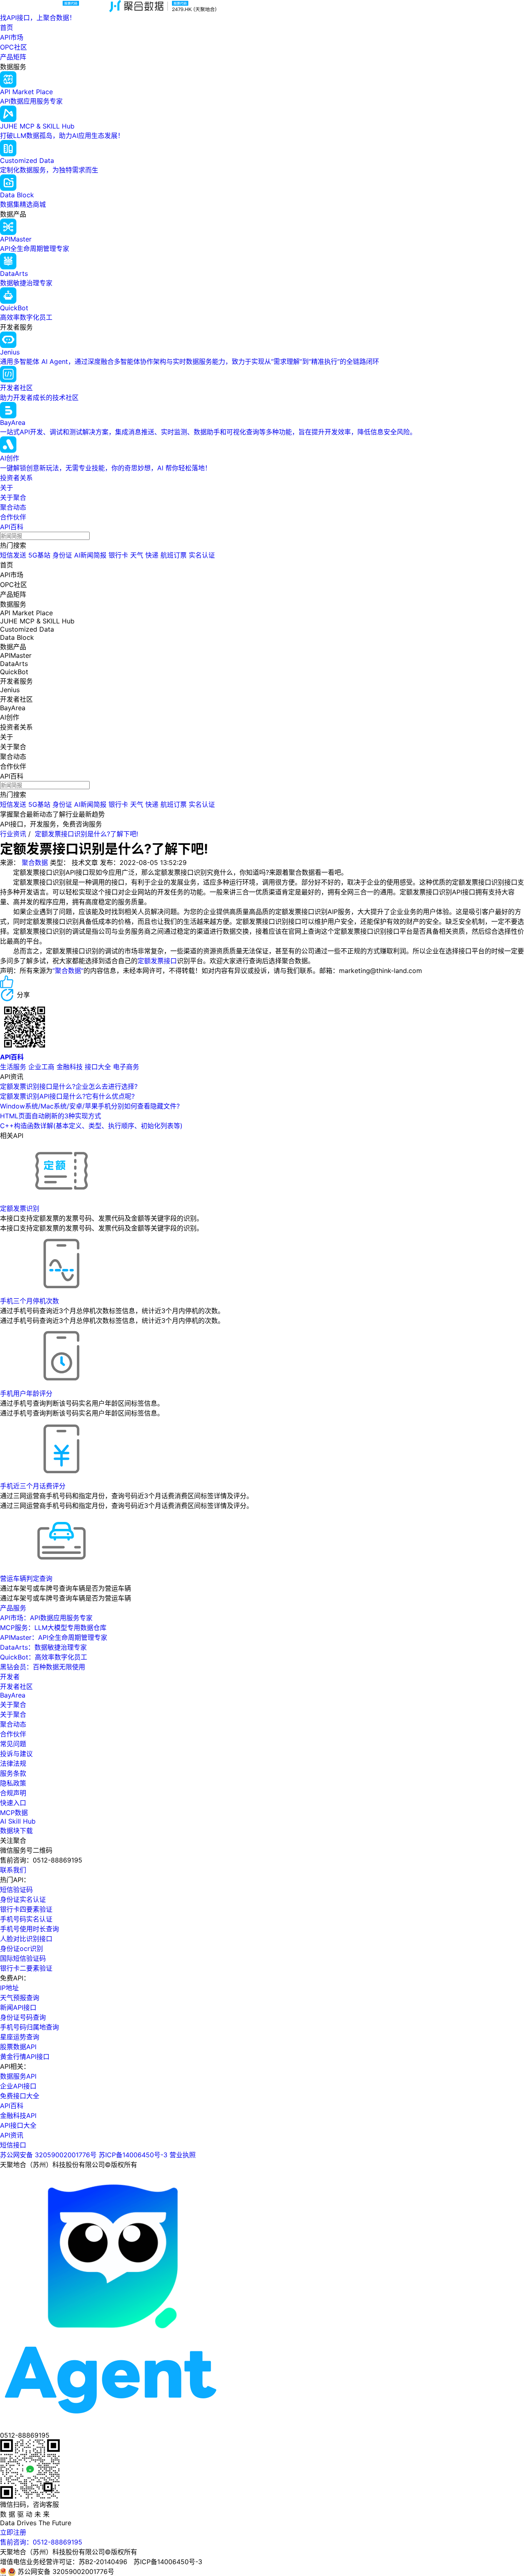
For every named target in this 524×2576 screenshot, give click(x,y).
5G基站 (39, 555)
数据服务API (18, 2076)
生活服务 (13, 1067)
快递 (152, 555)
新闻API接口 (18, 2007)
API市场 (12, 37)
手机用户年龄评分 (26, 1393)
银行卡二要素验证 (26, 1968)
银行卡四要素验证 (26, 1909)
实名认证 (202, 555)
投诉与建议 (16, 1754)
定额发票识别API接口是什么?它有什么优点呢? (67, 1096)
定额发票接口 (157, 961)
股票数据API (18, 2047)
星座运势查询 (20, 2037)
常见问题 (13, 1744)
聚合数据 (35, 862)
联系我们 (13, 1870)
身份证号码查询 (23, 2017)
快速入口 (13, 1803)
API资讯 (12, 2135)
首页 (7, 27)
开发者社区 (16, 1686)
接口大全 (98, 1067)
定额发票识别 (20, 1208)
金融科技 (70, 1067)
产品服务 (13, 1608)
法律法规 (13, 1763)
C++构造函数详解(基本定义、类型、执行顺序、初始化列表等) (91, 1126)
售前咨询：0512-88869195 (41, 2542)
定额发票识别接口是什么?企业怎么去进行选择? (69, 1086)
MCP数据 (14, 1813)
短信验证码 (16, 1890)
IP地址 (9, 1988)
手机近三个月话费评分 (33, 1486)
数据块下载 (16, 1831)
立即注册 (13, 2532)
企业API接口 (18, 2086)
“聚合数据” (68, 971)
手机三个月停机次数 (29, 1301)
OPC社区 (14, 47)
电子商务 (126, 1067)
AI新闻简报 (90, 555)
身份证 (62, 555)
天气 (137, 555)
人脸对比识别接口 (26, 1939)
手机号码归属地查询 (29, 2027)
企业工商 (41, 1067)
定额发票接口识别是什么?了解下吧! (86, 834)
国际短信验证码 (23, 1958)
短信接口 (13, 2145)
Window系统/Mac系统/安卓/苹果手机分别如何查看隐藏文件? (90, 1106)
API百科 (12, 527)
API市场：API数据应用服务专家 (46, 1618)
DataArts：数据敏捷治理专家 (43, 1647)
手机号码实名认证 (26, 1919)
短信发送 (13, 555)
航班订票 (174, 555)
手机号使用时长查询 (29, 1929)
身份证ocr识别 (21, 1948)
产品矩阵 (13, 57)
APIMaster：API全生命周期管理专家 (54, 1637)
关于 (7, 488)
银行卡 (118, 555)
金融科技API (18, 2115)
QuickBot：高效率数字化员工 (44, 1657)
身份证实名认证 (23, 1899)
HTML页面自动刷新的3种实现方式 (51, 1116)
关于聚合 (13, 497)
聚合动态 (13, 507)
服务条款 (13, 1773)
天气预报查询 (20, 1998)
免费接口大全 (20, 2096)
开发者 (10, 1677)
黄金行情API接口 (25, 2057)
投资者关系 (16, 478)
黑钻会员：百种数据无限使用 (43, 1667)
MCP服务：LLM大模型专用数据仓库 (53, 1628)
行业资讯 (13, 834)
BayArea (13, 1695)
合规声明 (13, 1793)
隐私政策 (13, 1783)
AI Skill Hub (18, 1821)
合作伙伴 (13, 517)
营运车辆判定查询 (26, 1578)
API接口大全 (18, 2125)
